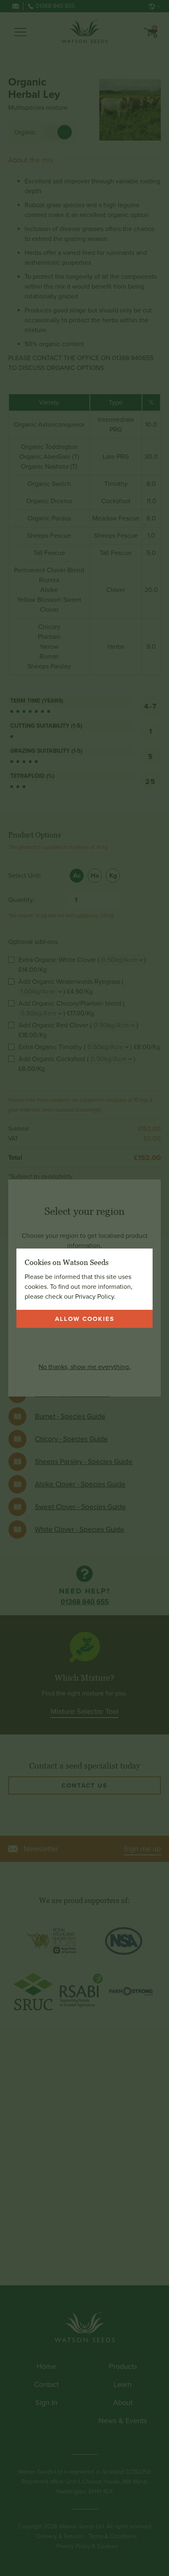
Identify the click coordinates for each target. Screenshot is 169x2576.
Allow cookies (85, 1319)
